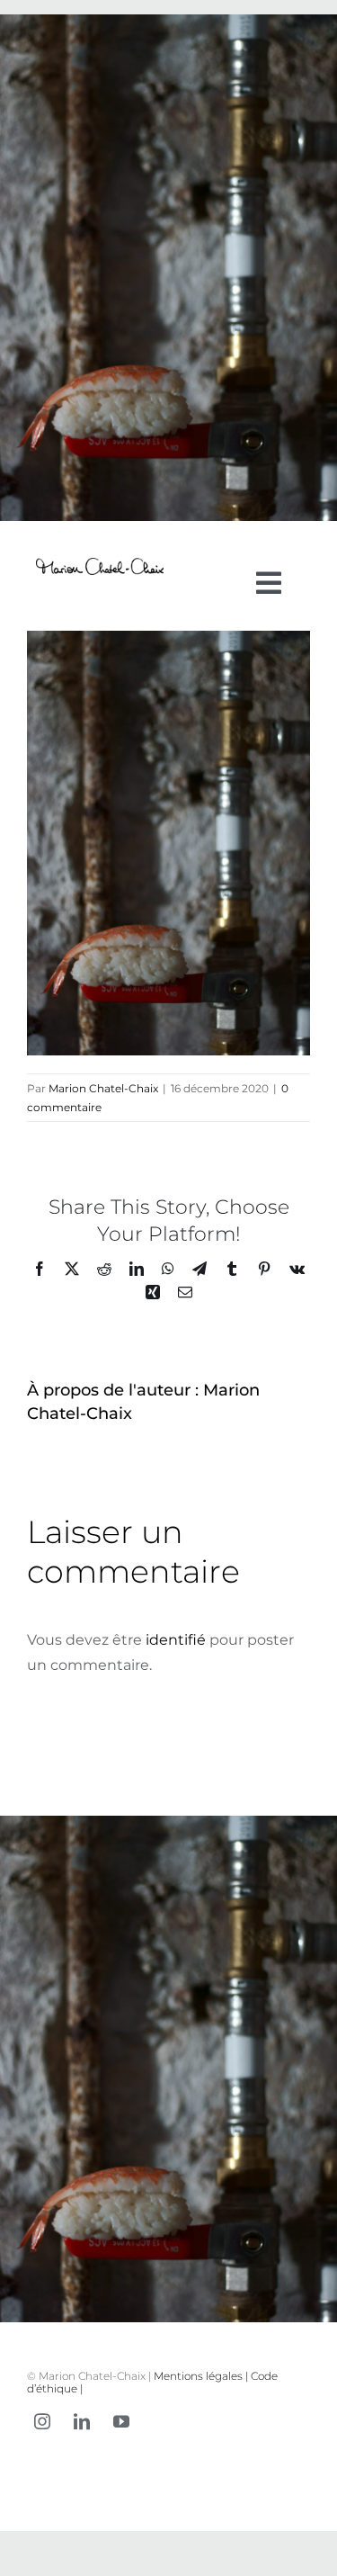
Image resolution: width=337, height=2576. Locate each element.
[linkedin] (82, 2421)
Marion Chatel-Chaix (103, 1088)
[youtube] (121, 2421)
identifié (176, 1640)
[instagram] (42, 2421)
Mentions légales (198, 2376)
